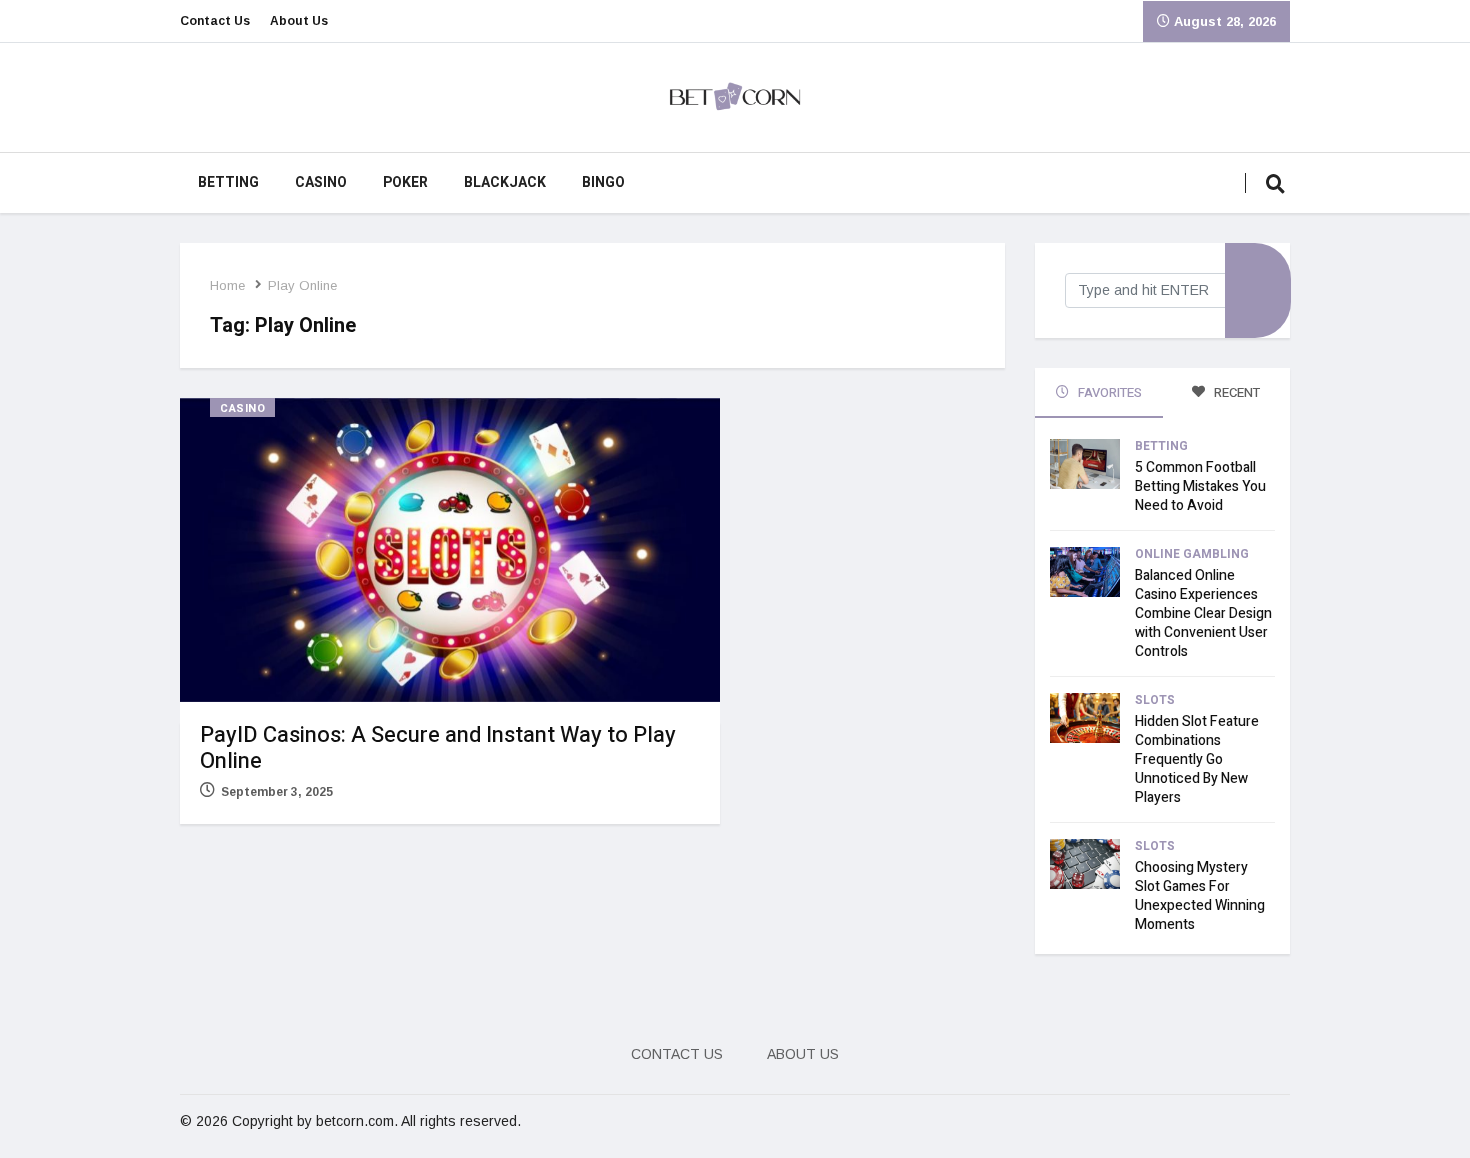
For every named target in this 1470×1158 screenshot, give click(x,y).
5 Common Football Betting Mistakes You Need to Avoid (1200, 486)
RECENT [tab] (1235, 392)
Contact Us (215, 21)
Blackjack (505, 182)
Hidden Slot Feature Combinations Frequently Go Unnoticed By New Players (1197, 759)
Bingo (603, 182)
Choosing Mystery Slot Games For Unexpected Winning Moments (1200, 896)
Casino (321, 182)
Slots (1155, 700)
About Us (299, 21)
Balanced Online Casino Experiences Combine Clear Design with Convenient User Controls (1203, 613)
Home (227, 285)
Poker (405, 182)
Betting (228, 182)
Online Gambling (1192, 554)
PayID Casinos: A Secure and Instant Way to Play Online (438, 748)
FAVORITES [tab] (1108, 392)
